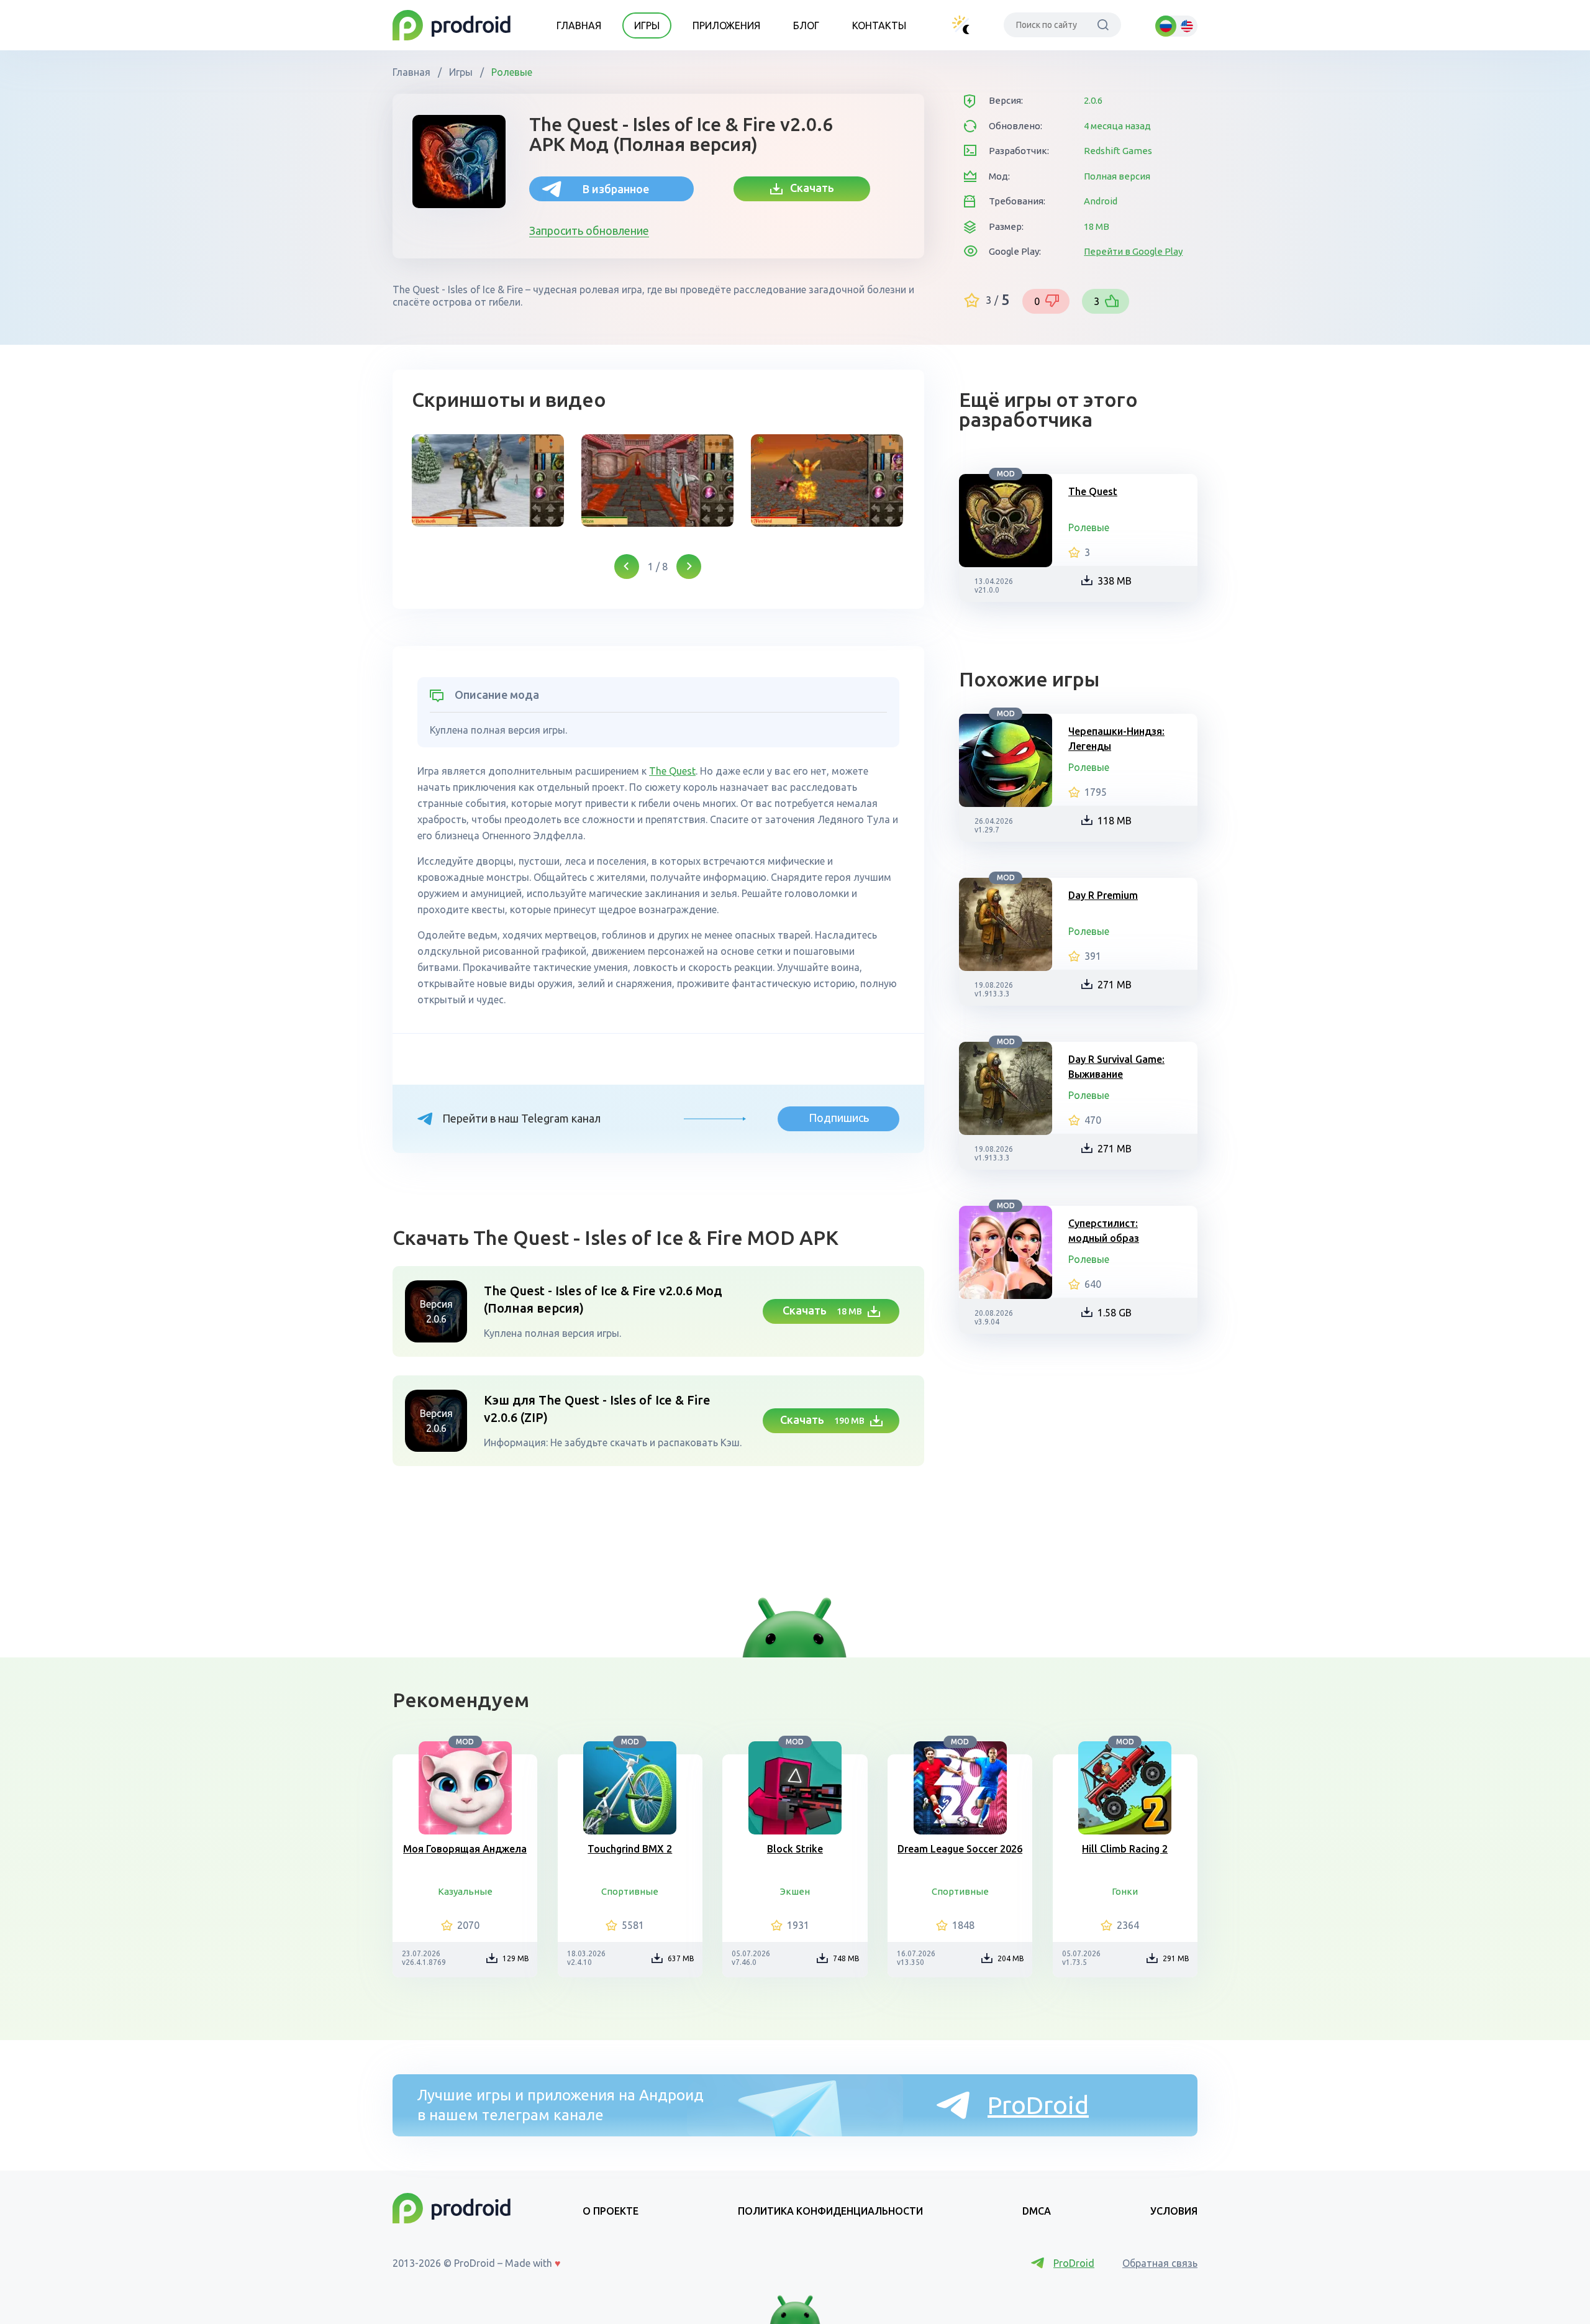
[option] (488, 481)
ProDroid (1038, 2105)
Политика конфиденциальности (830, 2211)
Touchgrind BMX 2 (630, 1849)
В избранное (616, 189)
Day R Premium (1103, 895)
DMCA (1037, 2211)
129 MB (516, 1958)
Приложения (726, 25)
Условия (1174, 2211)
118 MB (1115, 821)
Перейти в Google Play (1133, 251)
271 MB (1115, 985)
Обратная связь (1160, 2263)
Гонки (1125, 1891)
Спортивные (630, 1891)
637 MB (681, 1958)
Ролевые (511, 72)
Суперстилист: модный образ (1104, 1231)
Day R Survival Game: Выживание (1116, 1067)
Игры (647, 25)
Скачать (808, 188)
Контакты (879, 25)
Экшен (795, 1891)
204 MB (1011, 1958)
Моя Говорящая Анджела (465, 1849)
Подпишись (839, 1118)
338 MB (1115, 581)
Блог (806, 25)
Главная (579, 25)
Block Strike (795, 1849)
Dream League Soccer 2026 (960, 1849)
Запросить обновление (589, 230)
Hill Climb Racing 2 (1125, 1849)
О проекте (611, 2211)
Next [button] (689, 567)
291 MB (1176, 1958)
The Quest (672, 771)
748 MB (846, 1958)
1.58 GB (1115, 1313)
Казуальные (465, 1891)
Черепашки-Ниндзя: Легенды (1116, 739)
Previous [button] (627, 567)
